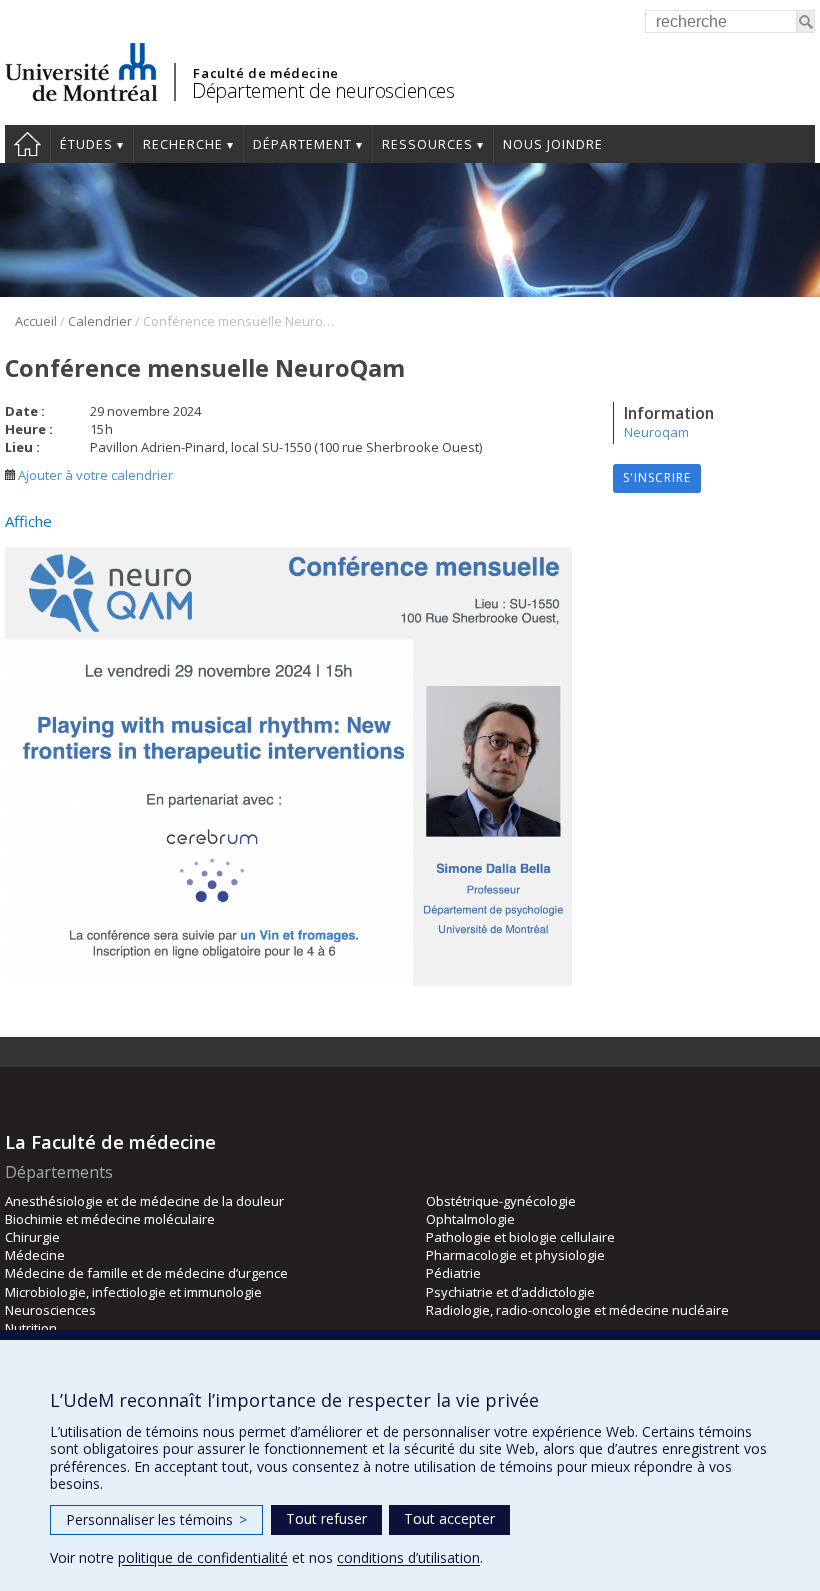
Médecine (35, 1255)
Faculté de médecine (265, 73)
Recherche (183, 144)
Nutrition (31, 1328)
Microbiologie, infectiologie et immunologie (133, 1292)
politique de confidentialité (203, 1557)
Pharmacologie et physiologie (515, 1255)
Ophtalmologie (470, 1219)
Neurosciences (50, 1310)
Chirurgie (32, 1237)
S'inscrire (657, 477)
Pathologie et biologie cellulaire (520, 1237)
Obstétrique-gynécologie (501, 1201)
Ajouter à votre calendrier (94, 475)
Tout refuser (326, 1518)
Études (86, 144)
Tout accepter (449, 1518)
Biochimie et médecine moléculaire (110, 1219)
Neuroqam (656, 432)
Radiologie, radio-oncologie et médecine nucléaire (577, 1310)
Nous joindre (553, 144)
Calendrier (100, 321)
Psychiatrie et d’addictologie (510, 1292)
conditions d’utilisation (408, 1557)
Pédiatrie (453, 1273)
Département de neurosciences (323, 90)
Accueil (27, 144)
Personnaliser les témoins (156, 1519)
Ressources (427, 144)
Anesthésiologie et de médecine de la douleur (144, 1201)
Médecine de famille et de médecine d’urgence (146, 1273)
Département (302, 144)
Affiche (28, 521)
